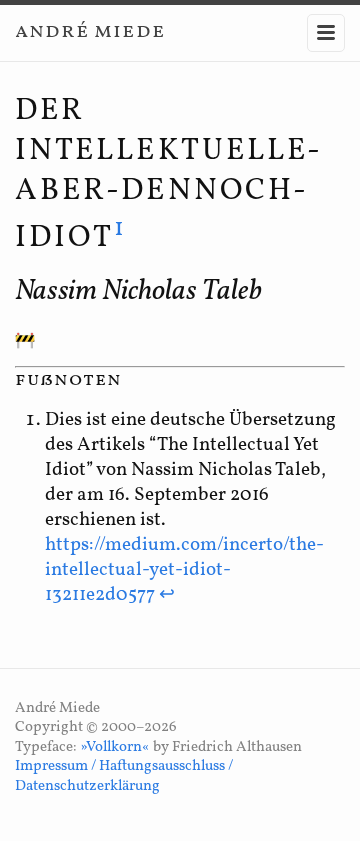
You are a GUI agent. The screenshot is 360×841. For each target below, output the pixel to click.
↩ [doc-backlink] (167, 595)
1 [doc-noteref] (120, 228)
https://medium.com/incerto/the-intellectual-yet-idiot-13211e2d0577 (184, 570)
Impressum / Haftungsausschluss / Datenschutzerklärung (124, 776)
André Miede (90, 31)
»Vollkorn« (115, 747)
